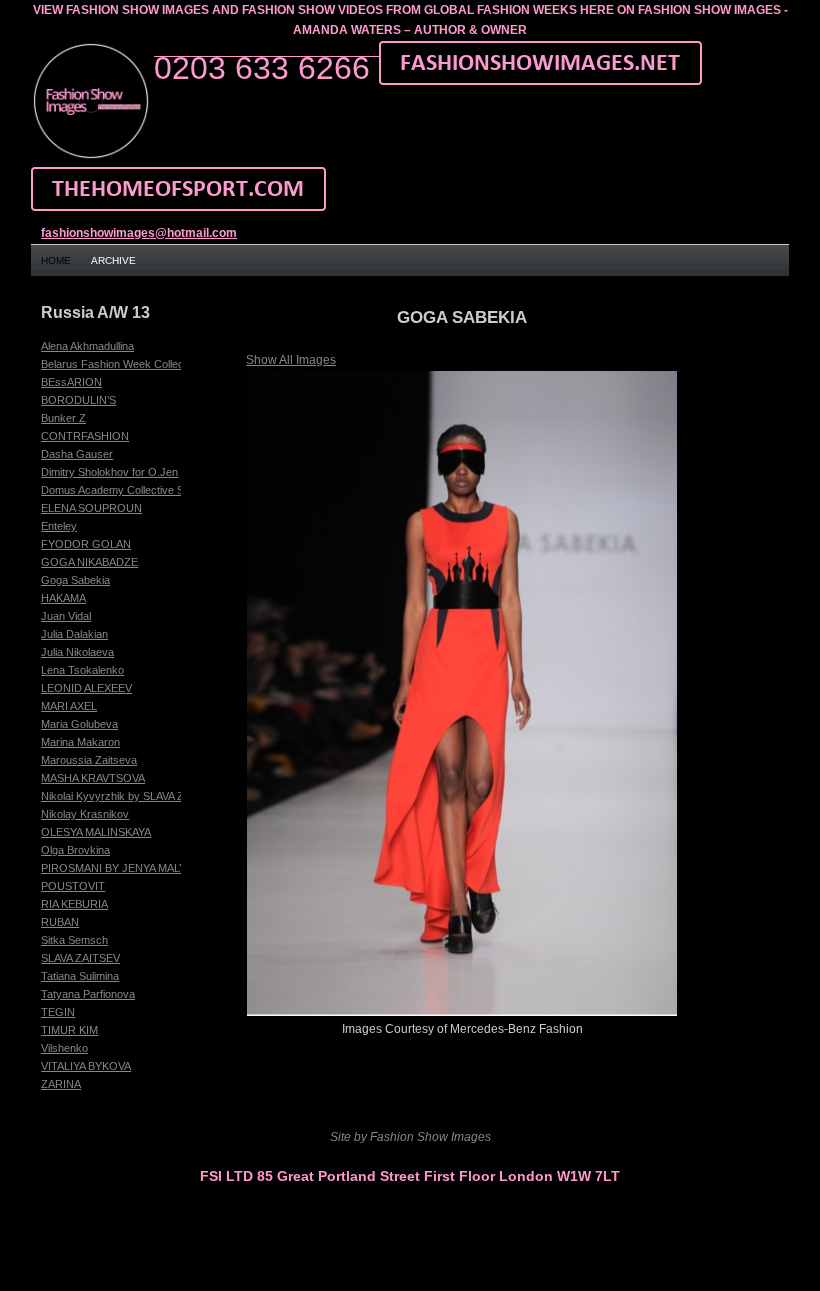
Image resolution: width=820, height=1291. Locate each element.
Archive (113, 260)
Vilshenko (64, 1048)
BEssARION (71, 382)
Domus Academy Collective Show (122, 490)
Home (56, 260)
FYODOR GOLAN (86, 544)
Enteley (59, 526)
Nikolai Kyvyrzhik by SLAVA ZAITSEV (131, 796)
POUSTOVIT (73, 886)
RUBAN (60, 922)
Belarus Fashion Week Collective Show (136, 364)
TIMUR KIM (69, 1030)
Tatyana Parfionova (88, 994)
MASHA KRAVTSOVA (93, 778)
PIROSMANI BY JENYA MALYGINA (127, 868)
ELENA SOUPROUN (91, 508)
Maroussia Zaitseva (89, 760)
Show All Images (291, 360)
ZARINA (61, 1084)
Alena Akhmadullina (87, 346)
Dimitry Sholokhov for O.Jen (109, 472)
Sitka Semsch (74, 940)
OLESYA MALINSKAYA (96, 832)
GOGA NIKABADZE (89, 562)
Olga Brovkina (75, 850)
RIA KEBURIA (74, 904)
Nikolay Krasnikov (85, 814)
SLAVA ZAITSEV (80, 958)
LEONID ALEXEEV (86, 688)
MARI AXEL (69, 706)
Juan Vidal (66, 616)
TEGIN (58, 1012)
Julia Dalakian (74, 634)
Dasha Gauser (77, 454)
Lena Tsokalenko (82, 670)
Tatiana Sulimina (80, 976)
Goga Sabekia (75, 580)
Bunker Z (63, 418)
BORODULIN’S (78, 400)
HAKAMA (63, 598)
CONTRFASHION (85, 436)
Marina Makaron (80, 742)
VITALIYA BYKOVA (86, 1066)
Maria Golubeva (79, 724)
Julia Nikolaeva (77, 652)
